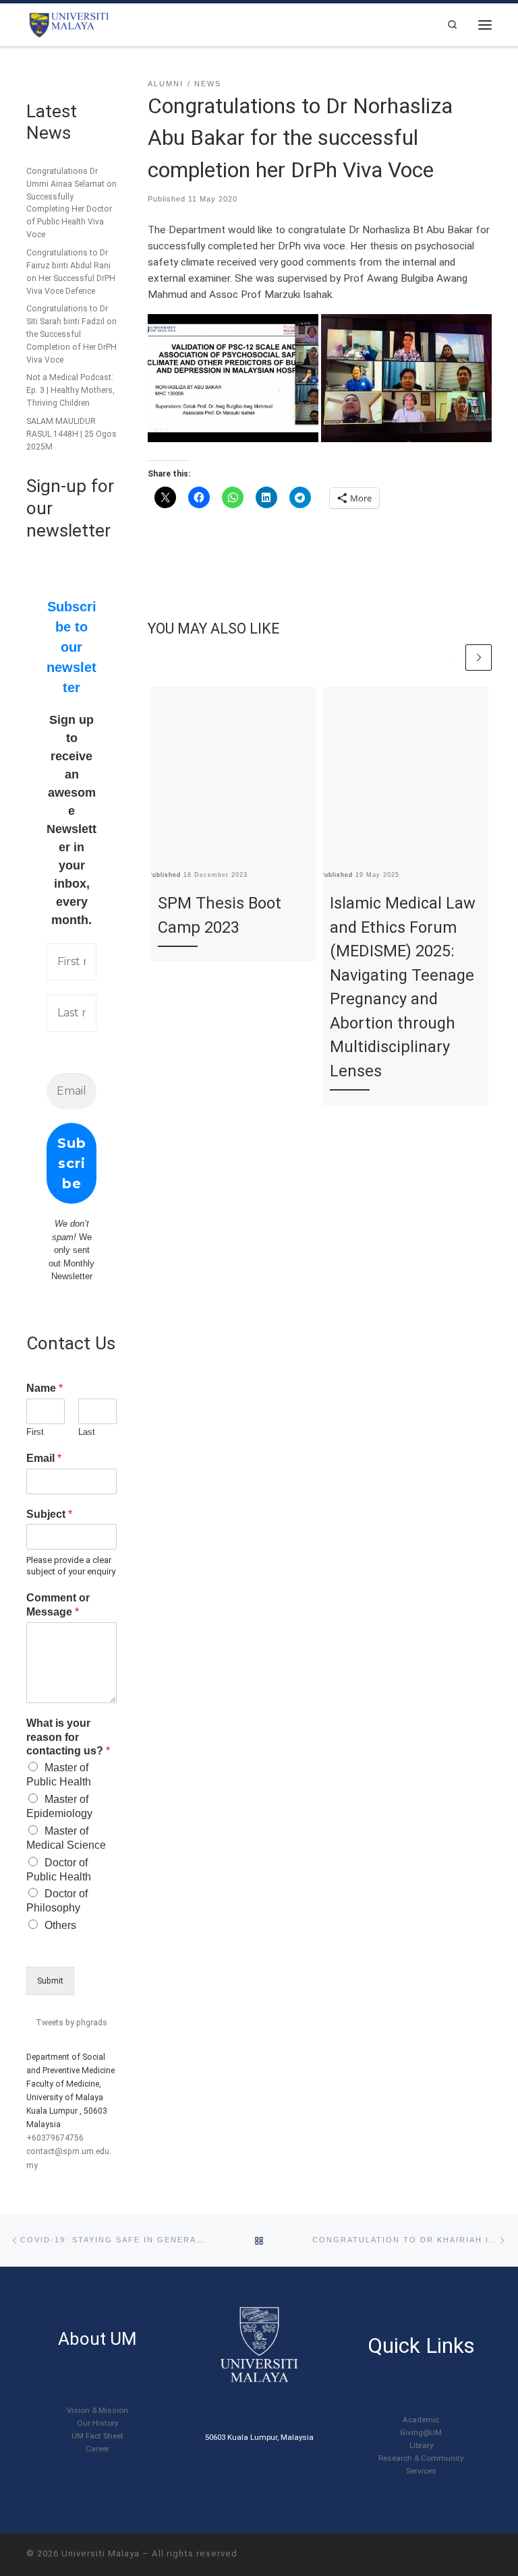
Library (421, 2445)
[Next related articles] (479, 657)
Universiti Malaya (100, 2553)
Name (45, 1388)
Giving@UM (421, 2432)
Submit (50, 1981)
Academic (421, 2420)
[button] (233, 378)
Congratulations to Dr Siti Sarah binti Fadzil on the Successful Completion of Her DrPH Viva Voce (71, 334)
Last (87, 1432)
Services (421, 2471)
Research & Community (421, 2458)
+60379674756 (55, 2138)
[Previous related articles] (451, 657)
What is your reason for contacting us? (68, 1737)
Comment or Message (58, 1605)
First (35, 1432)
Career (97, 2449)
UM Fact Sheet (97, 2436)
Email (44, 1458)
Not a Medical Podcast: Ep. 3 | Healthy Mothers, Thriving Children (70, 390)
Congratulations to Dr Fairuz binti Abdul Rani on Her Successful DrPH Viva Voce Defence (71, 272)
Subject (49, 1514)
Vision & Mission (97, 2410)
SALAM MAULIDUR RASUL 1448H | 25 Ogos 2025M (71, 434)
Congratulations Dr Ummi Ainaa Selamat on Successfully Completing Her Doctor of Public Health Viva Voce (71, 203)
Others (60, 1925)
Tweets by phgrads (71, 2023)
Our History (97, 2423)
